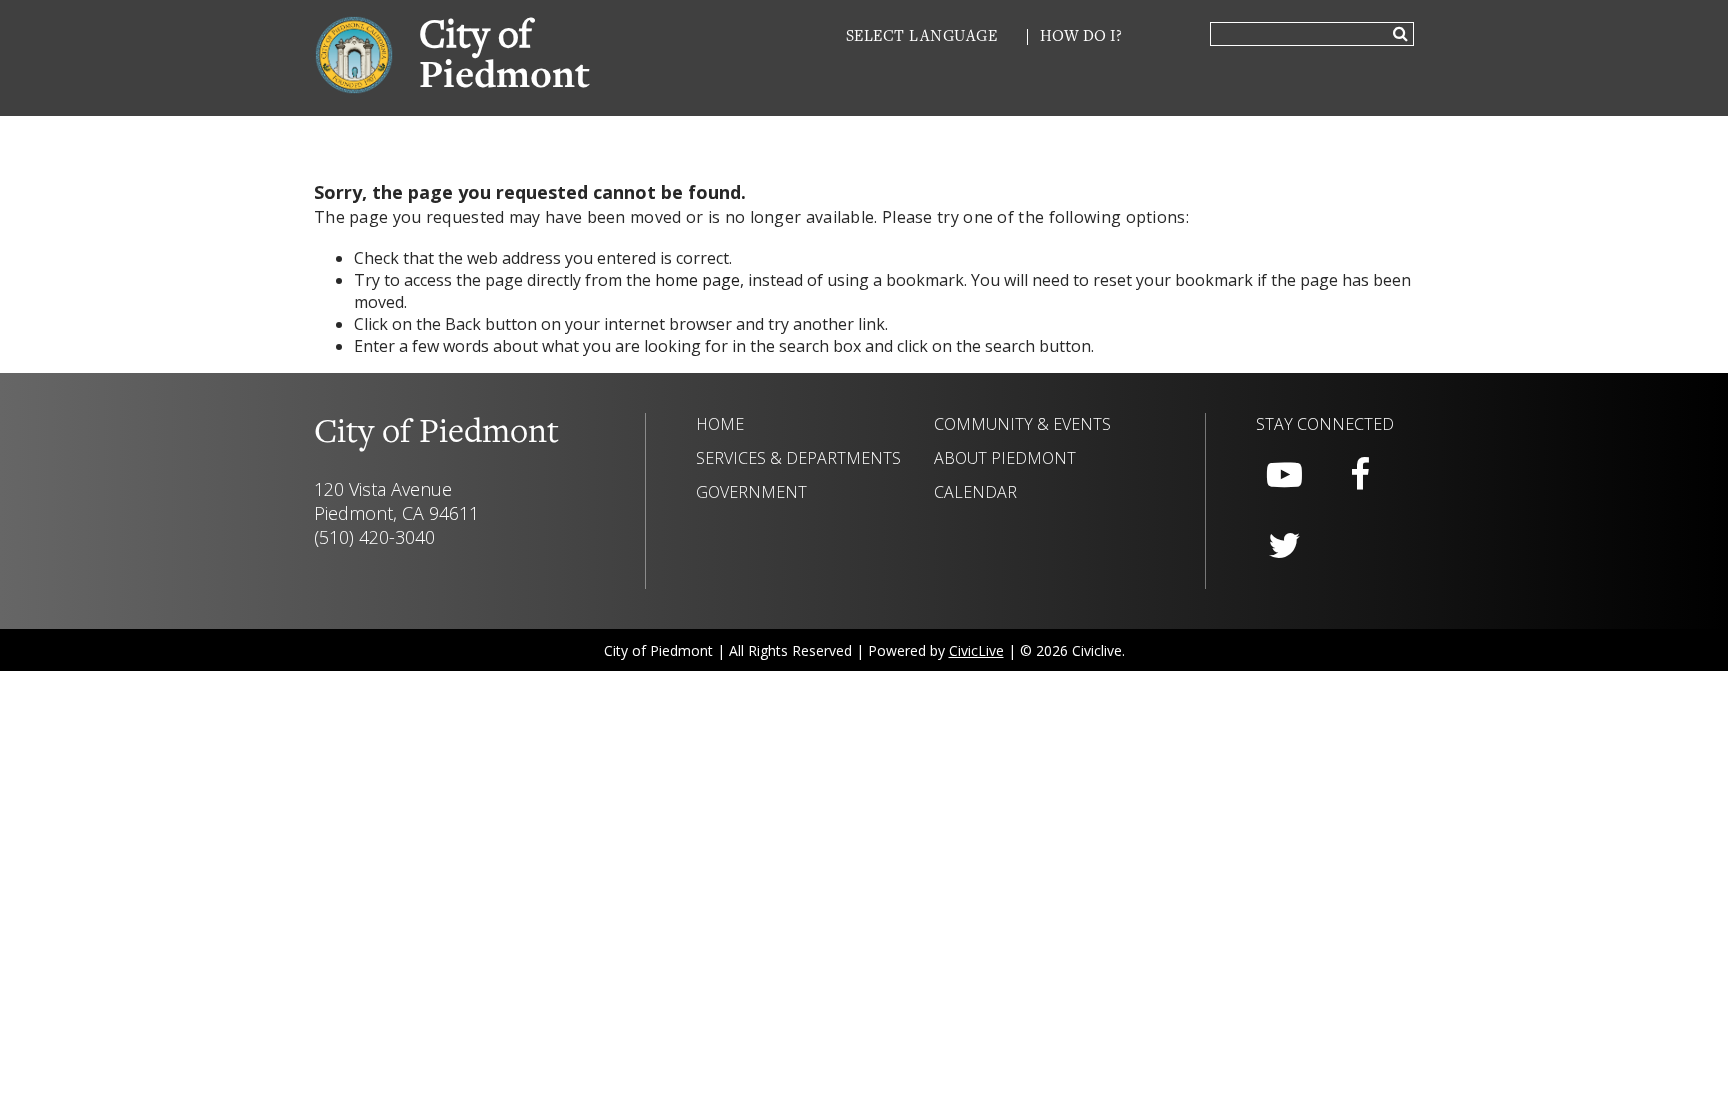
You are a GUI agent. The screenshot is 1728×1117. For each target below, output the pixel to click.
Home (720, 424)
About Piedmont (1005, 458)
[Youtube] (1284, 475)
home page (697, 280)
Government (751, 492)
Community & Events (1022, 424)
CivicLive (976, 650)
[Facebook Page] (1360, 475)
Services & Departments (798, 458)
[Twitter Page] (1284, 546)
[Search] (1400, 35)
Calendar (975, 492)
